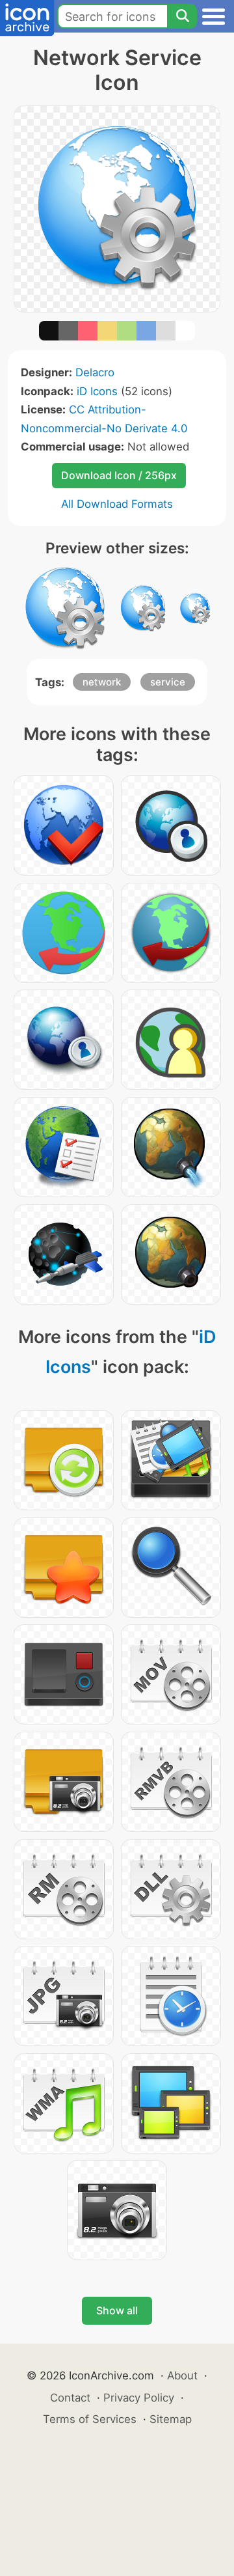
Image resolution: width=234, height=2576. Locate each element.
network (102, 682)
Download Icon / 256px (119, 475)
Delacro (95, 372)
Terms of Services (90, 2419)
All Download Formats (117, 504)
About (182, 2375)
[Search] (182, 16)
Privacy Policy (139, 2398)
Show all (117, 2310)
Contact (70, 2398)
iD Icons (97, 391)
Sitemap (171, 2419)
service (168, 682)
